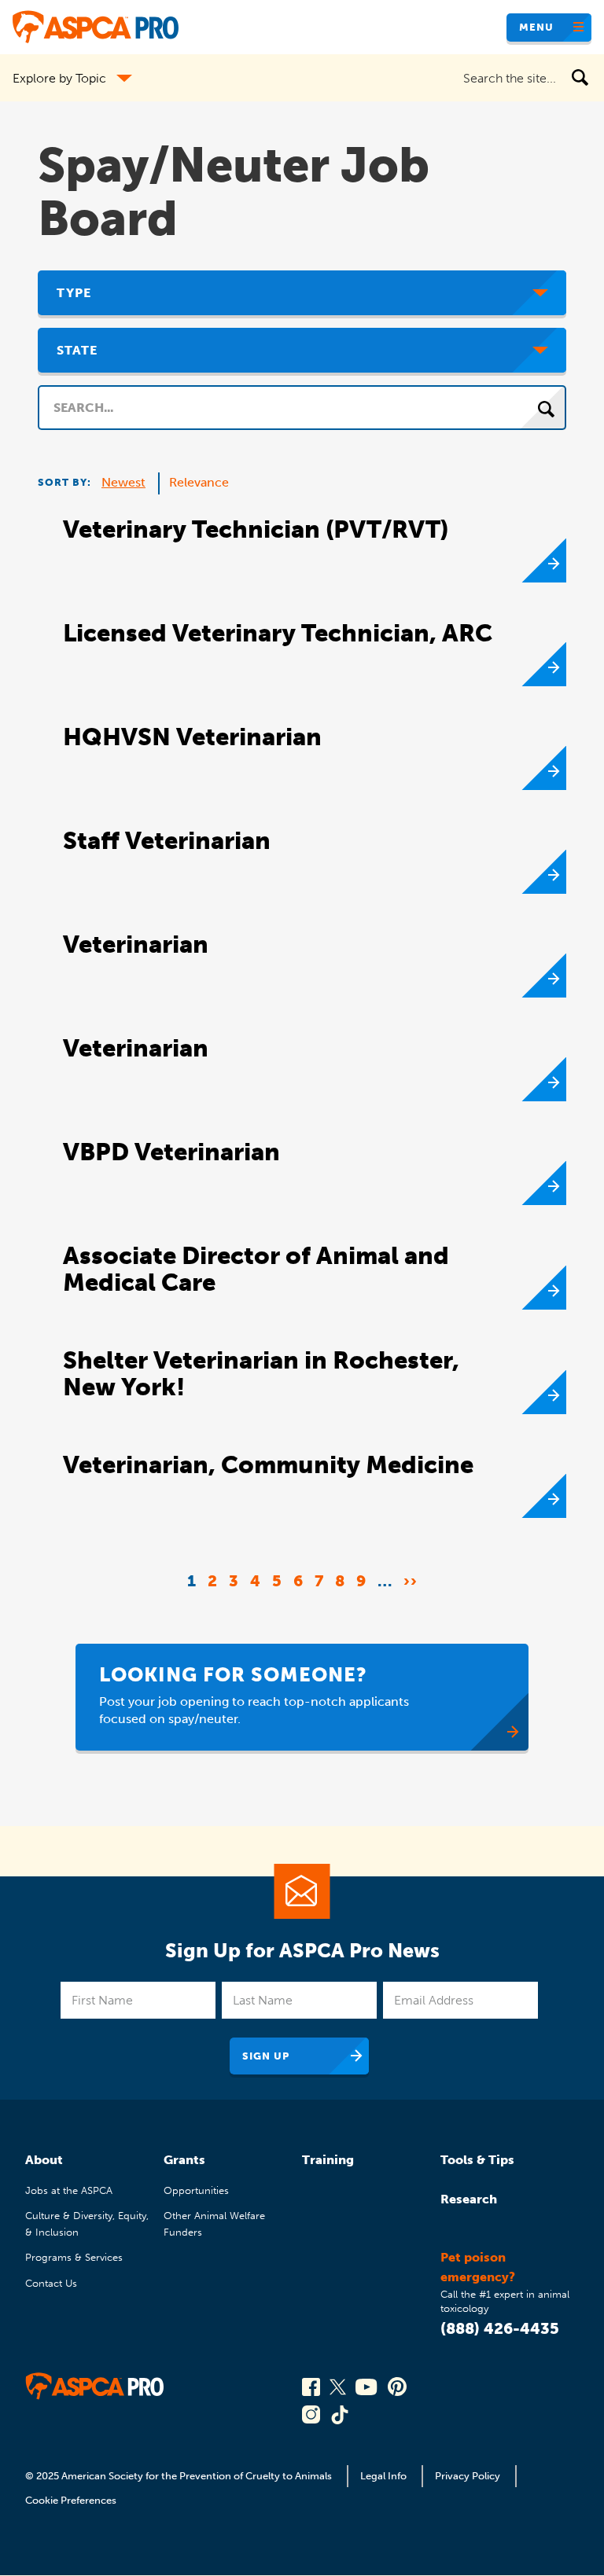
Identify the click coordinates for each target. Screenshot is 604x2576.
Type (74, 293)
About (44, 2160)
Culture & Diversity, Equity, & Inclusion (87, 2223)
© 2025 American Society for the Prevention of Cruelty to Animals (180, 2476)
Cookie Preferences (71, 2500)
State (77, 350)
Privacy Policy (468, 2476)
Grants (184, 2160)
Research (469, 2199)
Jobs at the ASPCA (69, 2190)
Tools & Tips (477, 2160)
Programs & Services (74, 2257)
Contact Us (51, 2283)
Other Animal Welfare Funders (214, 2223)
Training (328, 2160)
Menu (536, 27)
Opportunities (196, 2190)
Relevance (199, 482)
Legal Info (383, 2476)
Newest (123, 482)
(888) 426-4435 (500, 2328)
